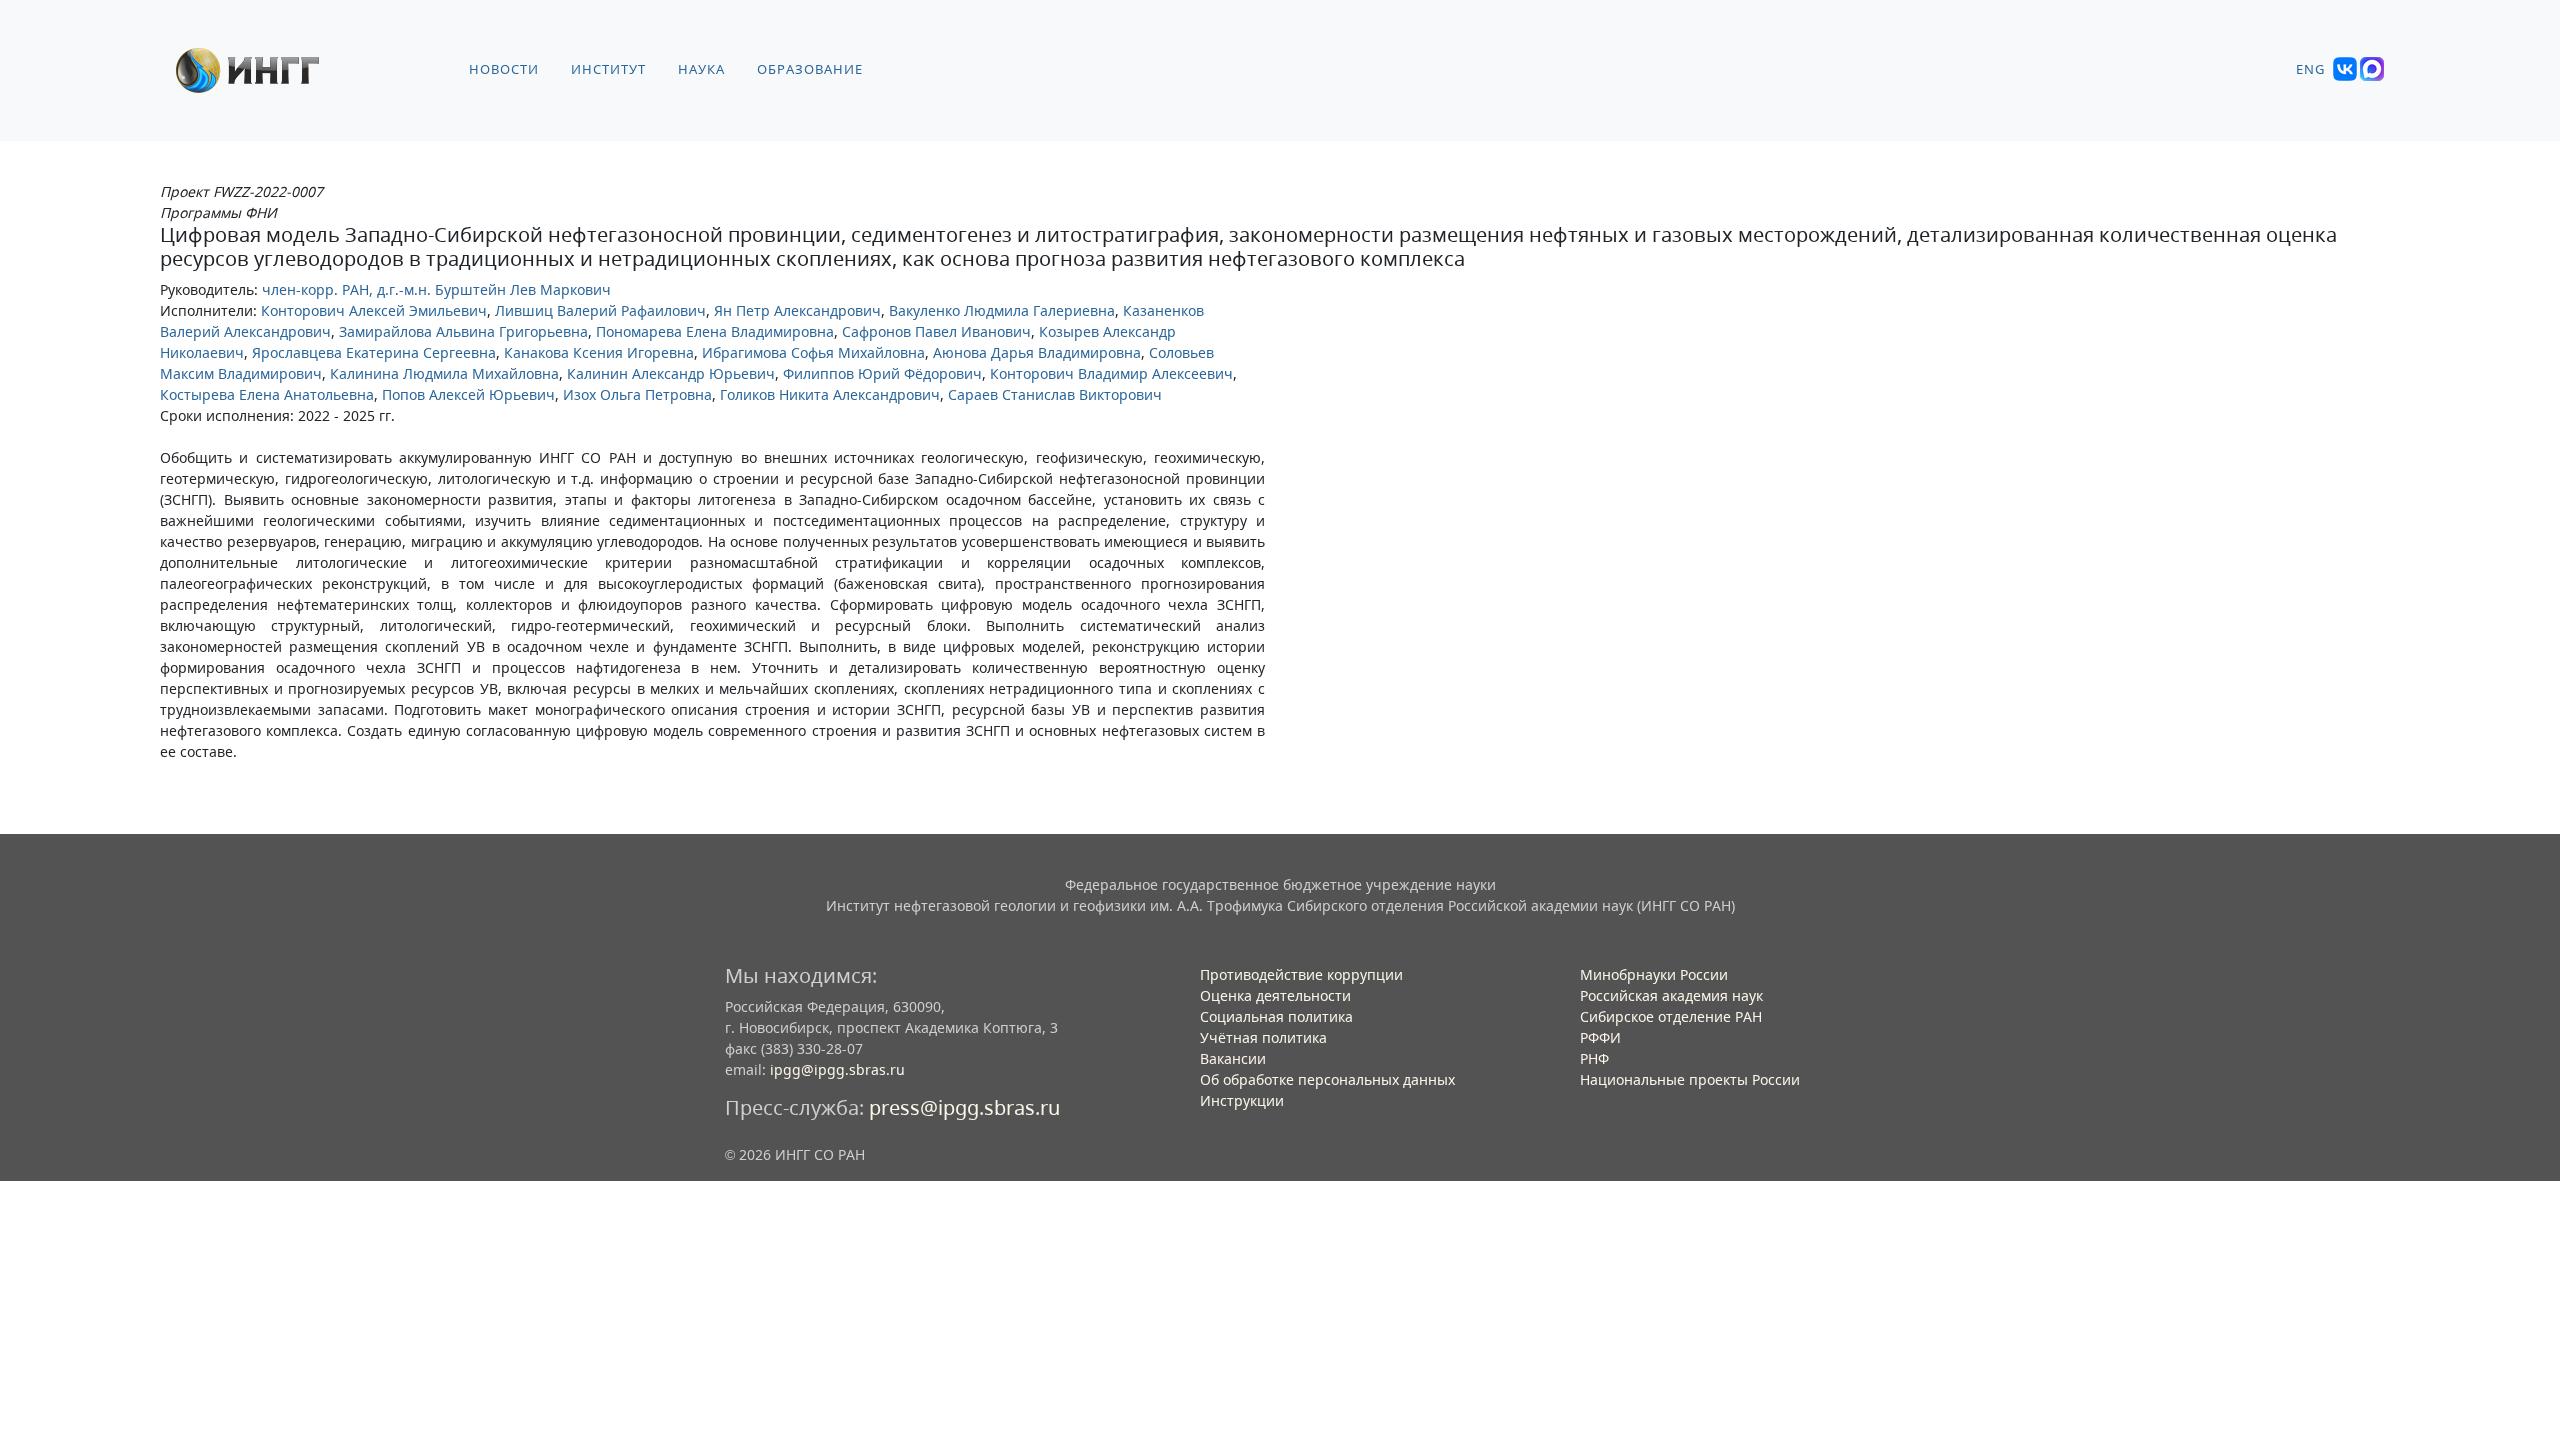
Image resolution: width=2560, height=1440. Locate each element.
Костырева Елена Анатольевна (267, 394)
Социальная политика (1276, 1016)
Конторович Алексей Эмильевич (374, 310)
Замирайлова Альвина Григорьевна (463, 331)
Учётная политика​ (1263, 1037)
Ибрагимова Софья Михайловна (813, 352)
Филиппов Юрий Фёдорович (882, 373)
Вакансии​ (1233, 1058)
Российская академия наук (1671, 995)
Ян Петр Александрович (797, 310)
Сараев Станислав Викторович (1055, 394)
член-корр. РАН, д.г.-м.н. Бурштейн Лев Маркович (436, 289)
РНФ (1594, 1058)
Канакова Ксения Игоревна (599, 352)
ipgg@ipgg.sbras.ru (837, 1069)
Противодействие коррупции (1301, 974)
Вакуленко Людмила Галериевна (1002, 310)
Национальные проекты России (1690, 1079)
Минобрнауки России (1654, 974)
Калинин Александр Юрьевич (671, 373)
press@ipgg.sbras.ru (964, 1107)
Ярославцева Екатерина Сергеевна (374, 352)
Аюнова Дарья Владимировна (1037, 352)
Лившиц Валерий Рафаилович (600, 310)
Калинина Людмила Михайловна (444, 373)
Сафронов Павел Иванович (936, 331)
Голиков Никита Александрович (830, 394)
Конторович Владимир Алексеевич (1111, 373)
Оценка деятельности (1275, 995)
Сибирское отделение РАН (1671, 1016)
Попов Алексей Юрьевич (468, 394)
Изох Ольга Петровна (637, 394)
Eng (2310, 69)
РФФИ (1600, 1037)
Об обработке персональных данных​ (1327, 1079)
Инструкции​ (1242, 1100)
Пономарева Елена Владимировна (715, 331)
